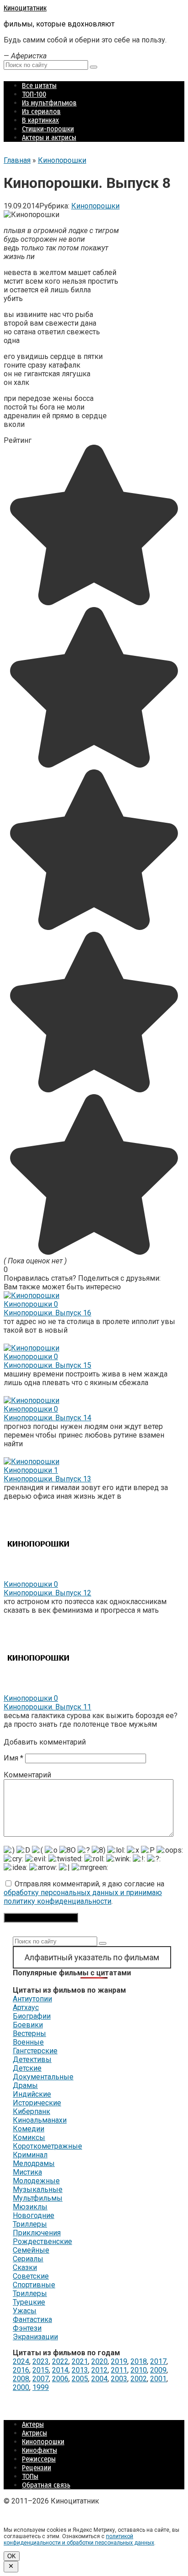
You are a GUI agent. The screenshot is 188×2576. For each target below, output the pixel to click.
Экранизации (35, 2337)
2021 (80, 2361)
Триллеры (30, 2224)
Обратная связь (46, 2485)
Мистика (27, 2172)
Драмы (25, 2085)
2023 (41, 2361)
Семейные (31, 2250)
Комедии (29, 2129)
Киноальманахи (40, 2120)
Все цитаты (39, 86)
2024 (21, 2361)
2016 (21, 2370)
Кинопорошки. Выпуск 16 (47, 1313)
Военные (28, 2042)
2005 (80, 2379)
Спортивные (34, 2285)
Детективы (32, 2059)
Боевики (28, 2025)
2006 (60, 2379)
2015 (41, 2370)
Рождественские (42, 2241)
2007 (41, 2379)
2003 (119, 2379)
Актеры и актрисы (49, 138)
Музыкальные (38, 2189)
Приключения (37, 2233)
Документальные (43, 2077)
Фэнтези (27, 2328)
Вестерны (29, 2033)
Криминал (30, 2155)
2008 (21, 2379)
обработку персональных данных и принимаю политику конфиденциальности (83, 1897)
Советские (31, 2276)
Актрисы (34, 2433)
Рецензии (37, 2468)
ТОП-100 (34, 94)
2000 (21, 2387)
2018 (139, 2361)
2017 (158, 2361)
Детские (27, 2068)
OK (12, 2556)
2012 (99, 2370)
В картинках (40, 120)
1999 (41, 2387)
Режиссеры (39, 2459)
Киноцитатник (25, 8)
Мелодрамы (34, 2163)
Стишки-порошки (48, 129)
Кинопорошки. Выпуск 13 (47, 1479)
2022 (60, 2361)
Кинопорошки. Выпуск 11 (47, 1707)
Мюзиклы (30, 2207)
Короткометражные (47, 2146)
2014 (60, 2370)
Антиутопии (32, 1999)
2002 (139, 2379)
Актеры (33, 2424)
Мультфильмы (38, 2198)
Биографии (32, 2016)
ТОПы (30, 2476)
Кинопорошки (95, 206)
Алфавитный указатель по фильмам (92, 1957)
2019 (119, 2361)
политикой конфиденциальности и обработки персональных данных (79, 2540)
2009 (158, 2370)
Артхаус (26, 2007)
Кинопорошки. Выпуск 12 (47, 1593)
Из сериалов (41, 112)
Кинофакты (39, 2450)
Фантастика (32, 2319)
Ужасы (25, 2311)
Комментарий (27, 1775)
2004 (99, 2379)
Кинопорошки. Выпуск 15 (47, 1365)
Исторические (37, 2103)
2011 (119, 2370)
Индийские (32, 2094)
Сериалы (28, 2259)
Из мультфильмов (49, 103)
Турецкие (29, 2302)
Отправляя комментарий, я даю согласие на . (84, 1893)
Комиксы (29, 2137)
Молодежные (36, 2181)
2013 (80, 2370)
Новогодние (34, 2215)
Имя (13, 1758)
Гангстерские (35, 2051)
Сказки (25, 2267)
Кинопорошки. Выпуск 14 (47, 1418)
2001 (158, 2379)
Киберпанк (31, 2111)
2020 (99, 2361)
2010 (139, 2370)
